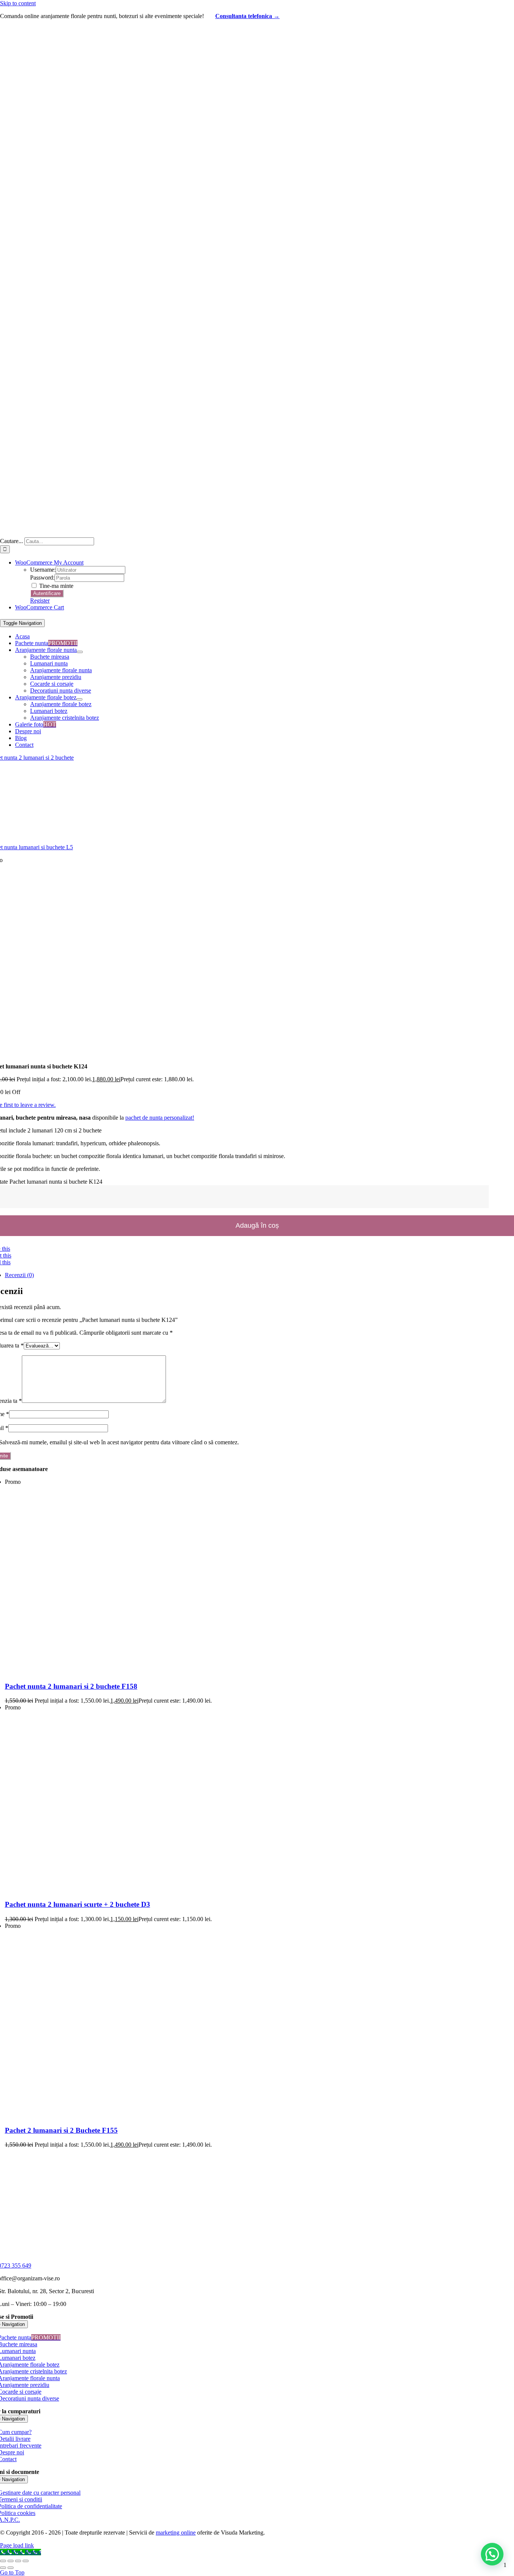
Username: (43, 570)
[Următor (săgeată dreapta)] (11, 2568)
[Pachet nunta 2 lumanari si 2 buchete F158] (99, 1672)
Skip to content (18, 3)
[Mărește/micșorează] (3, 2561)
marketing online (176, 2533)
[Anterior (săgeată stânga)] (3, 2568)
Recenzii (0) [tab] (19, 1275)
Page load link (17, 2545)
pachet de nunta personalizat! (160, 1118)
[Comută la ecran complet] (11, 2561)
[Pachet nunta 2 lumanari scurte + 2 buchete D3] (95, 1890)
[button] (492, 2554)
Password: (42, 578)
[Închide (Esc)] (26, 2561)
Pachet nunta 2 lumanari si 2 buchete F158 (71, 1686)
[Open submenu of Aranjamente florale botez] (79, 699)
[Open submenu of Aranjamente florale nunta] (80, 652)
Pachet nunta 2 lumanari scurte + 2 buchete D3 (78, 1904)
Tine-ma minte (56, 586)
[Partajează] (18, 2561)
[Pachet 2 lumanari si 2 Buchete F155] (99, 2116)
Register (40, 601)
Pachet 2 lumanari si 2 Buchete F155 (61, 2130)
